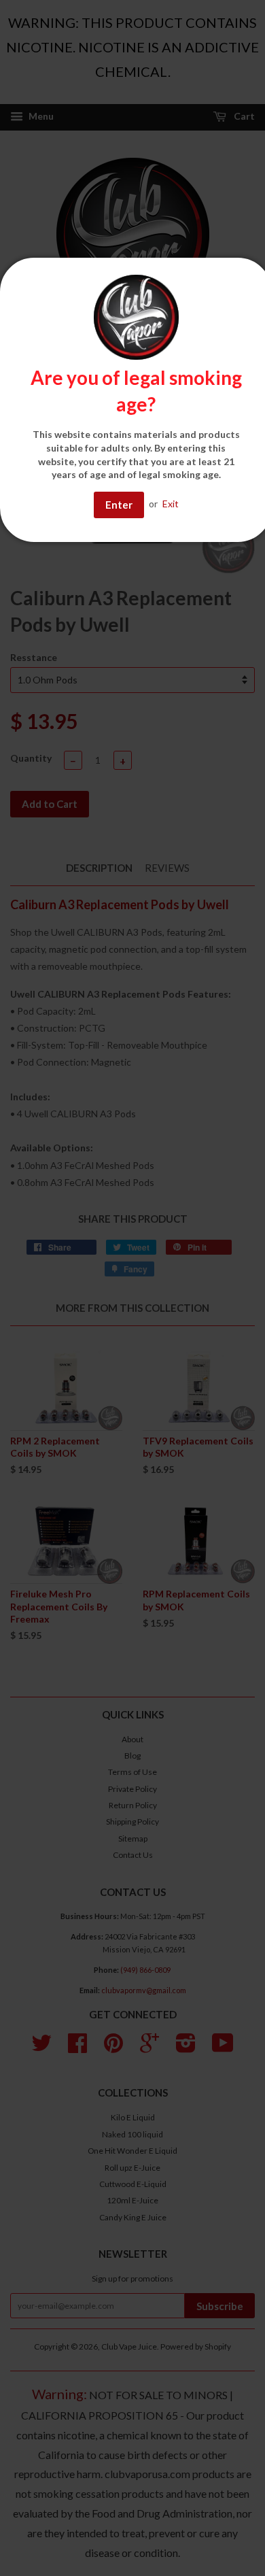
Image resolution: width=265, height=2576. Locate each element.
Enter (119, 505)
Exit (171, 504)
